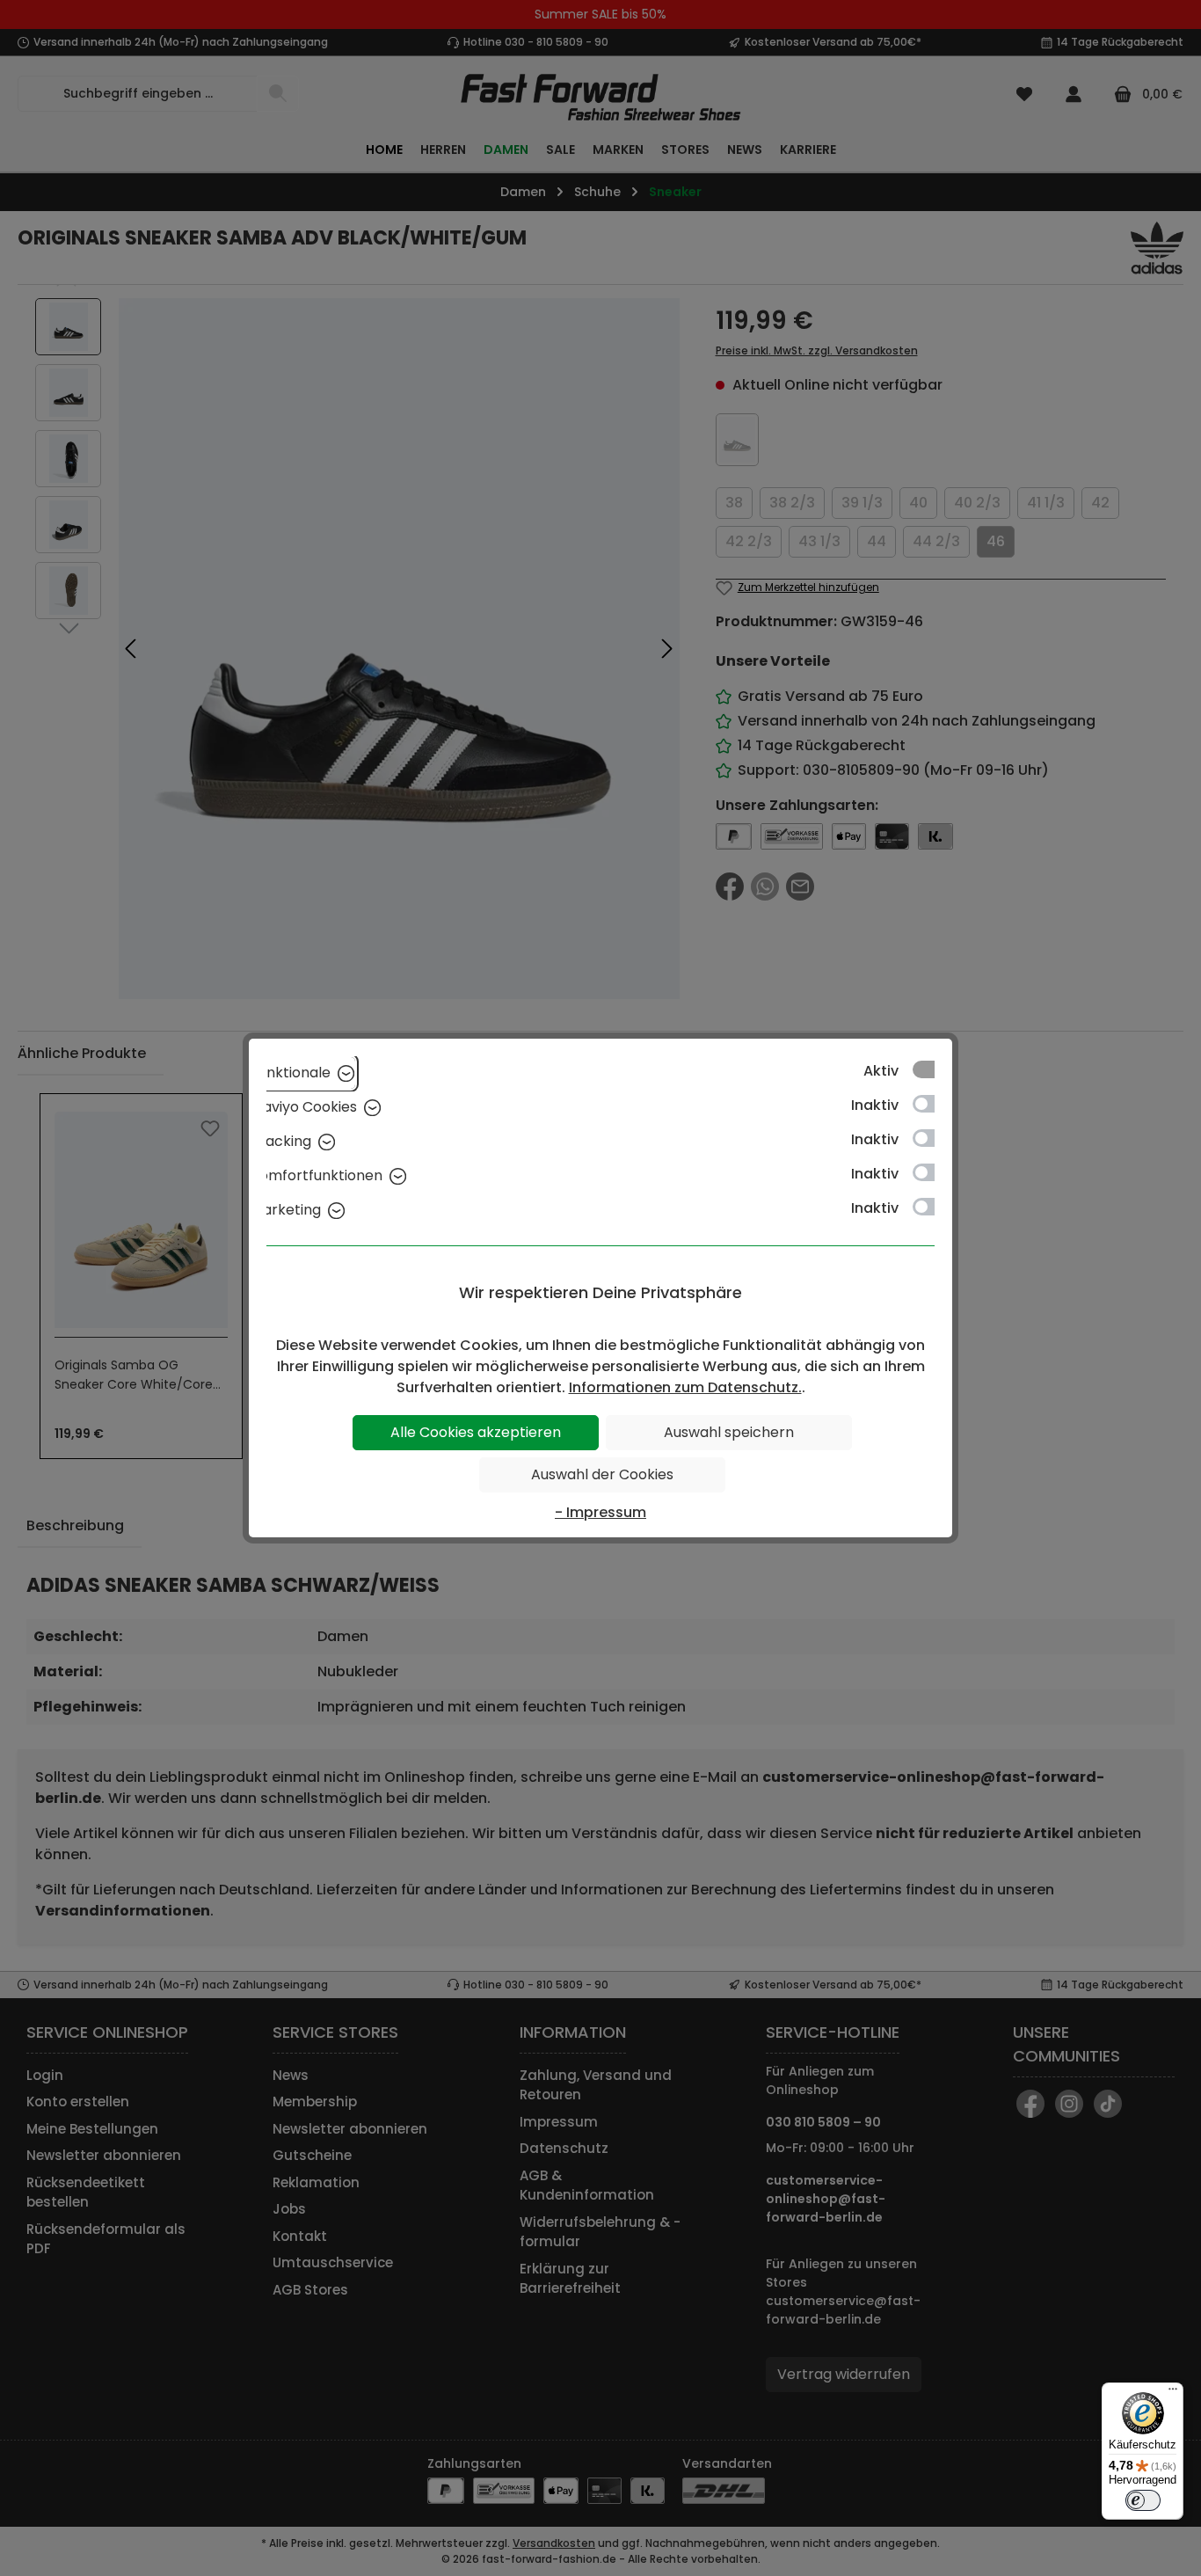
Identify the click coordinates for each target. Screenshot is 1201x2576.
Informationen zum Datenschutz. (685, 1387)
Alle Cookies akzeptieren (476, 1432)
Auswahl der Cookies (602, 1474)
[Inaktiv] (932, 1104)
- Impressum (600, 1512)
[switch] (1143, 2500)
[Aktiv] (932, 1069)
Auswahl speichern (729, 1432)
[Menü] (1173, 2393)
